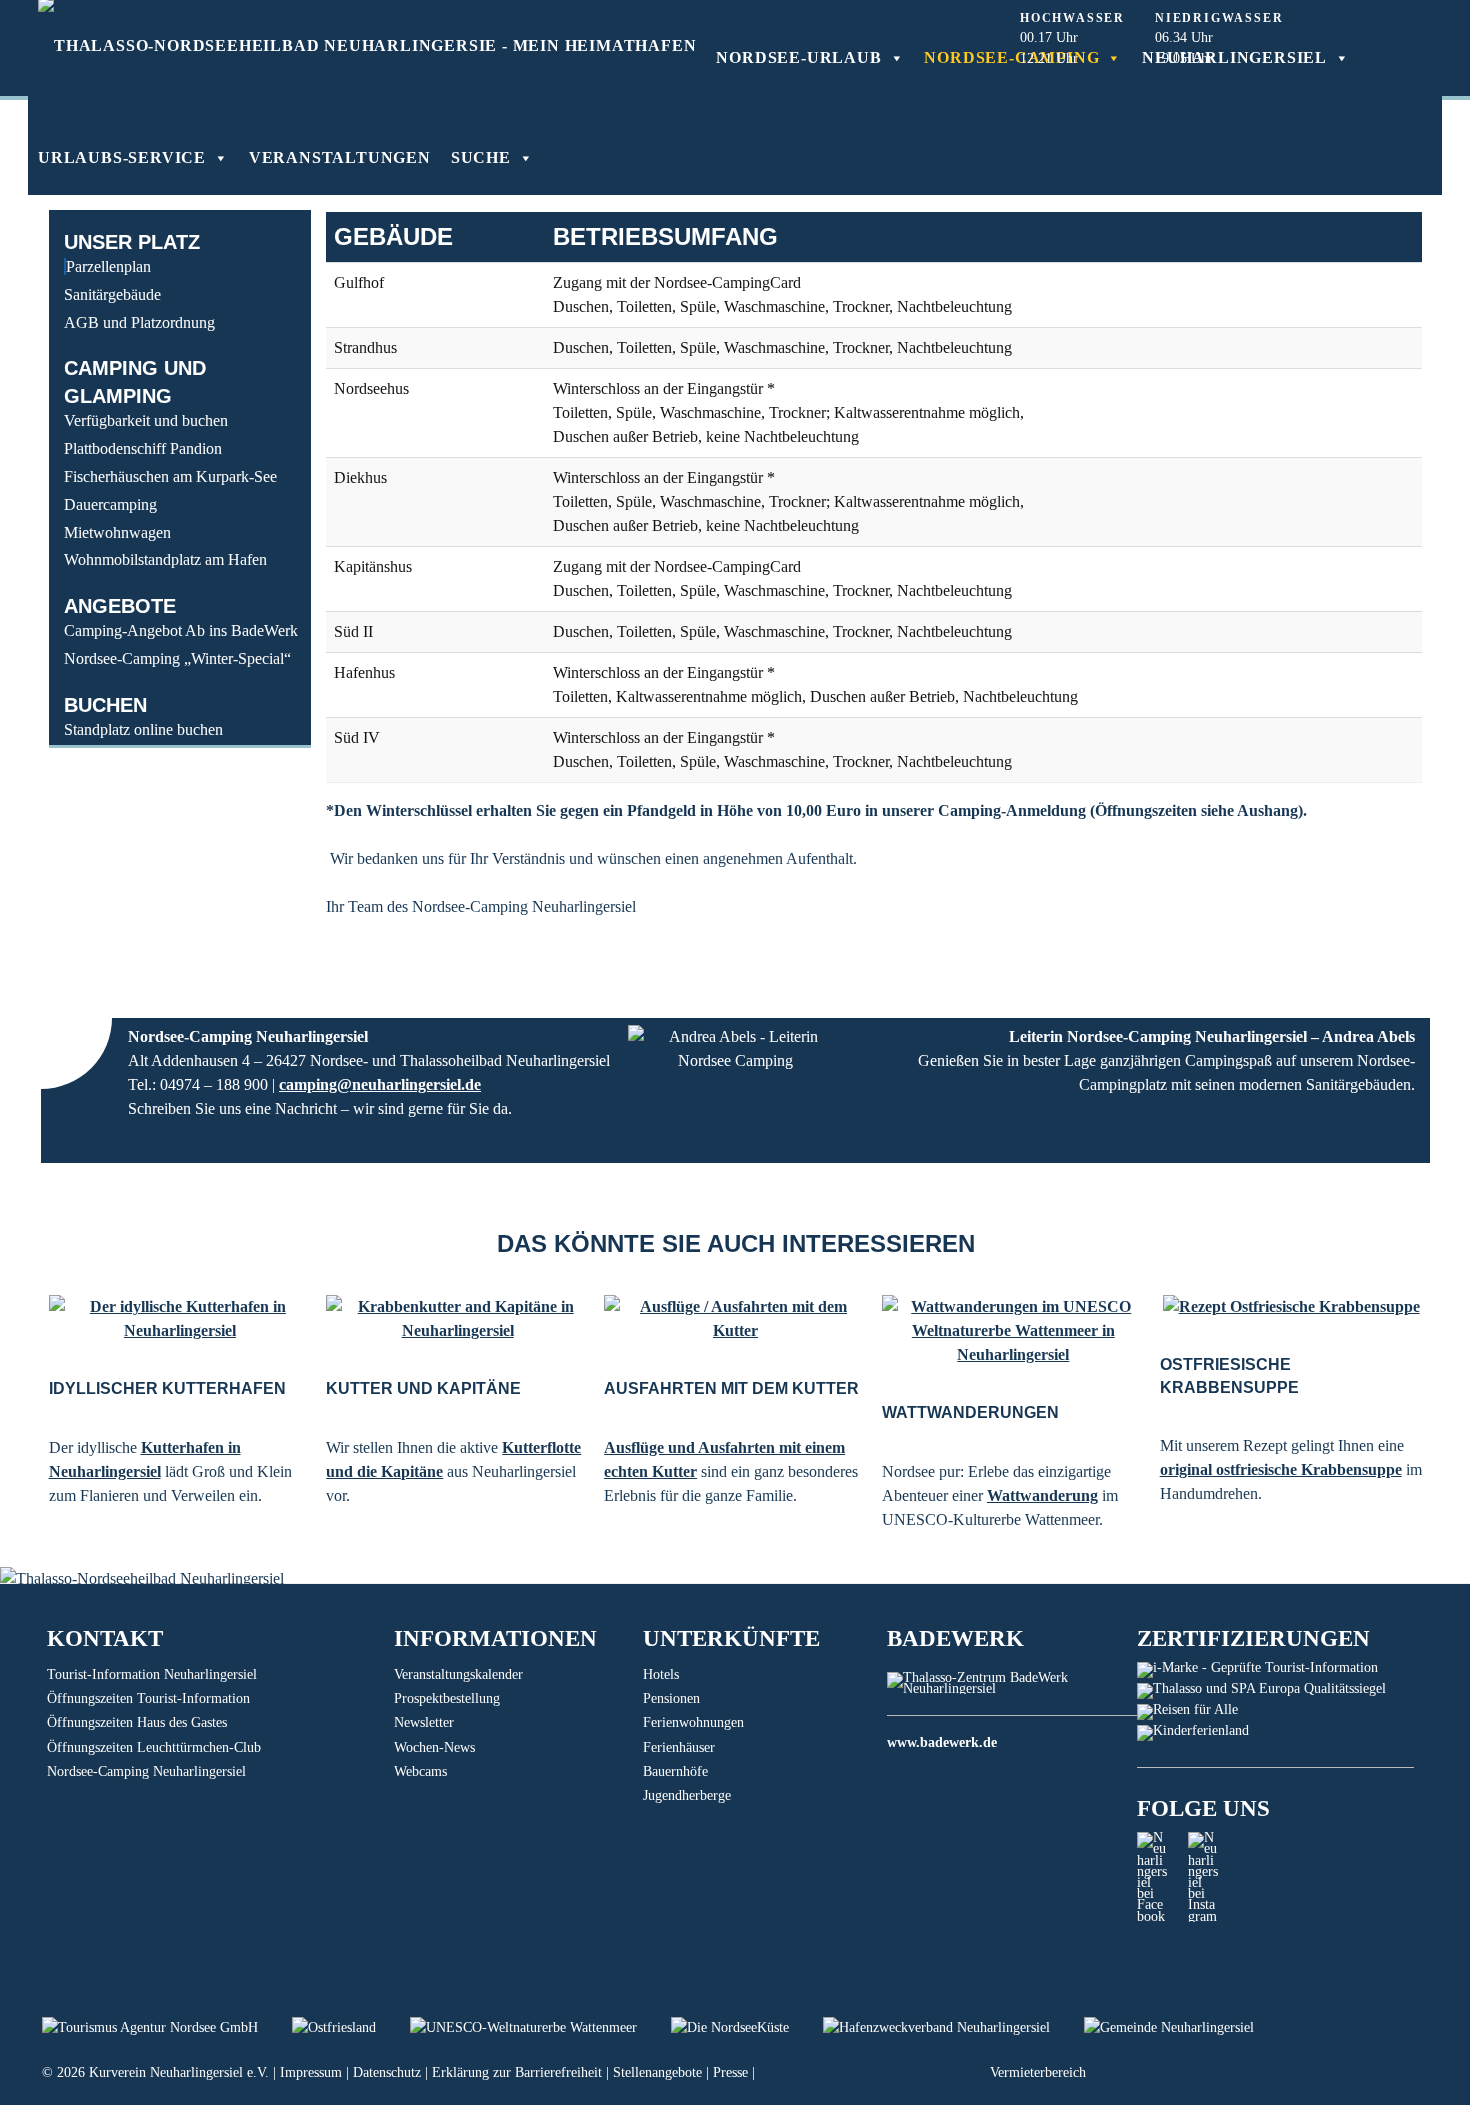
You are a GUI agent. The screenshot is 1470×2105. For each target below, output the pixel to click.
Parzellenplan (108, 266)
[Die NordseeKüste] (747, 2027)
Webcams (420, 1771)
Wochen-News (434, 1747)
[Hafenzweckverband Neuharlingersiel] (953, 2027)
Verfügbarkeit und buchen (146, 420)
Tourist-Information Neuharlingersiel (152, 1674)
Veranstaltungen (340, 157)
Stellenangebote (657, 2072)
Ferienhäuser (679, 1747)
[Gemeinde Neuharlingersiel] (1184, 2027)
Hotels (661, 1674)
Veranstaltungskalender (458, 1674)
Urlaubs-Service (122, 157)
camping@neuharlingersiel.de (380, 1084)
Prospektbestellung (447, 1698)
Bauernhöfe (675, 1771)
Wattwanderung (1042, 1495)
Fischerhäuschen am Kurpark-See (170, 476)
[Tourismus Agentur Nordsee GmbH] (167, 2027)
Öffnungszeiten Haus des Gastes (137, 1722)
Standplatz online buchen (143, 729)
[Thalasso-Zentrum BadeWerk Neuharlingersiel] (1011, 1688)
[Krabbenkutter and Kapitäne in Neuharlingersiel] (457, 1319)
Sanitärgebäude (112, 294)
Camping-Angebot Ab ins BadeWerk (181, 630)
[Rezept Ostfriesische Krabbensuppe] (1291, 1307)
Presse (730, 2072)
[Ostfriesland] (351, 2027)
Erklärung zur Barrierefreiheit (517, 2072)
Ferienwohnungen (693, 1722)
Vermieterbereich (1038, 2072)
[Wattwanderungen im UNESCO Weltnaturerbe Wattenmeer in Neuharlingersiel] (1013, 1331)
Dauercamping (110, 504)
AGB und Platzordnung (139, 322)
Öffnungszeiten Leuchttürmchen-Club (154, 1747)
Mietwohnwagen (117, 532)
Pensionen (671, 1698)
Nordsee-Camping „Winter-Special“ (177, 658)
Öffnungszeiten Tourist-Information (148, 1698)
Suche (481, 157)
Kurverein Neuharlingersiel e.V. (179, 2072)
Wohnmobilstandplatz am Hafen (165, 559)
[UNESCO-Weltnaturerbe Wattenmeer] (540, 2027)
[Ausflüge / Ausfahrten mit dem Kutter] (735, 1319)
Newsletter (424, 1722)
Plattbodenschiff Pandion (143, 448)
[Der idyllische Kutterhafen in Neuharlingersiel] (180, 1319)
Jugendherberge (687, 1795)
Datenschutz (387, 2072)
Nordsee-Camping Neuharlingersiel (146, 1771)
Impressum (311, 2072)
